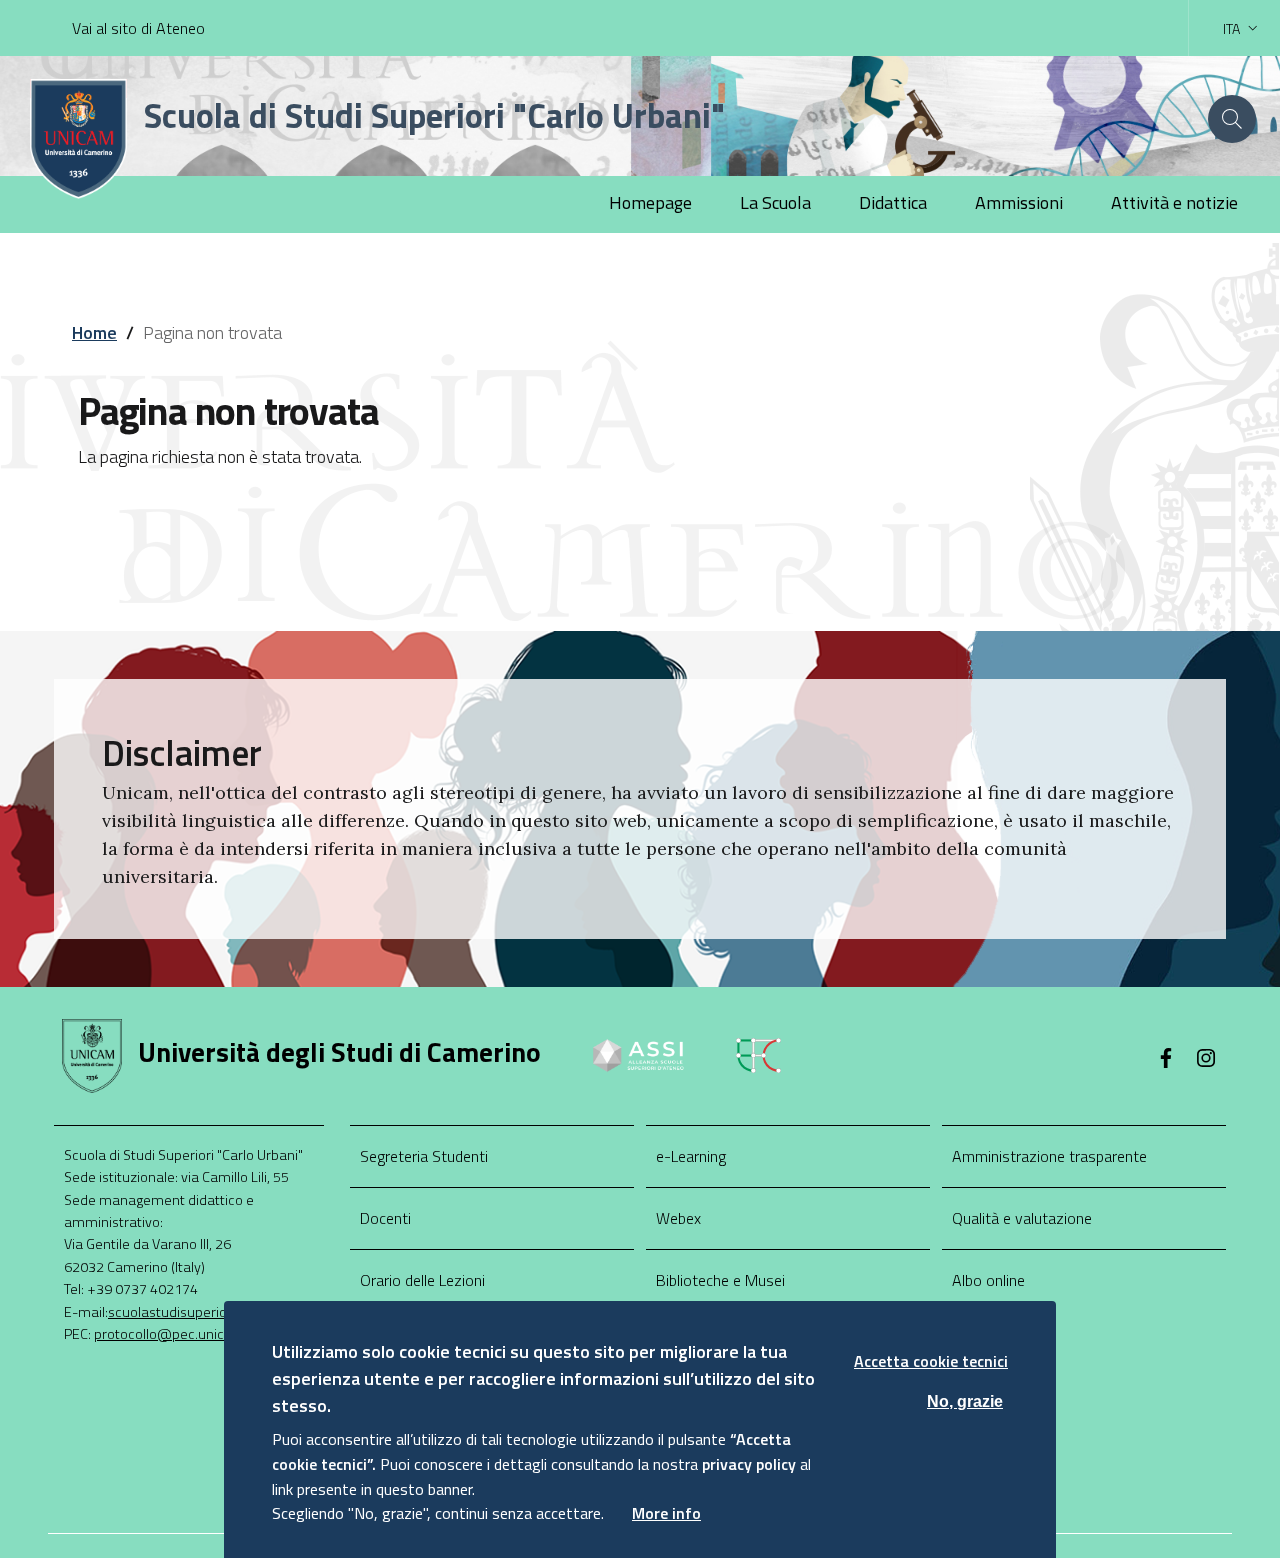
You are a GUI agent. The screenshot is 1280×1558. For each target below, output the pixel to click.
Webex (678, 1218)
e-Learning (691, 1156)
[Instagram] (1206, 1060)
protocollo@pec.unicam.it (175, 1334)
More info (666, 1513)
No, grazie (965, 1400)
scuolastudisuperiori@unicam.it (208, 1312)
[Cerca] (1232, 119)
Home (94, 332)
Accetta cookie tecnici (931, 1361)
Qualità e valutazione (1022, 1218)
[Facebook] (1166, 1060)
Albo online (988, 1280)
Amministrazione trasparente (1049, 1156)
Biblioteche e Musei (720, 1280)
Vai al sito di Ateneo (138, 28)
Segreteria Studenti (424, 1156)
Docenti (385, 1218)
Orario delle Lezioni (422, 1280)
